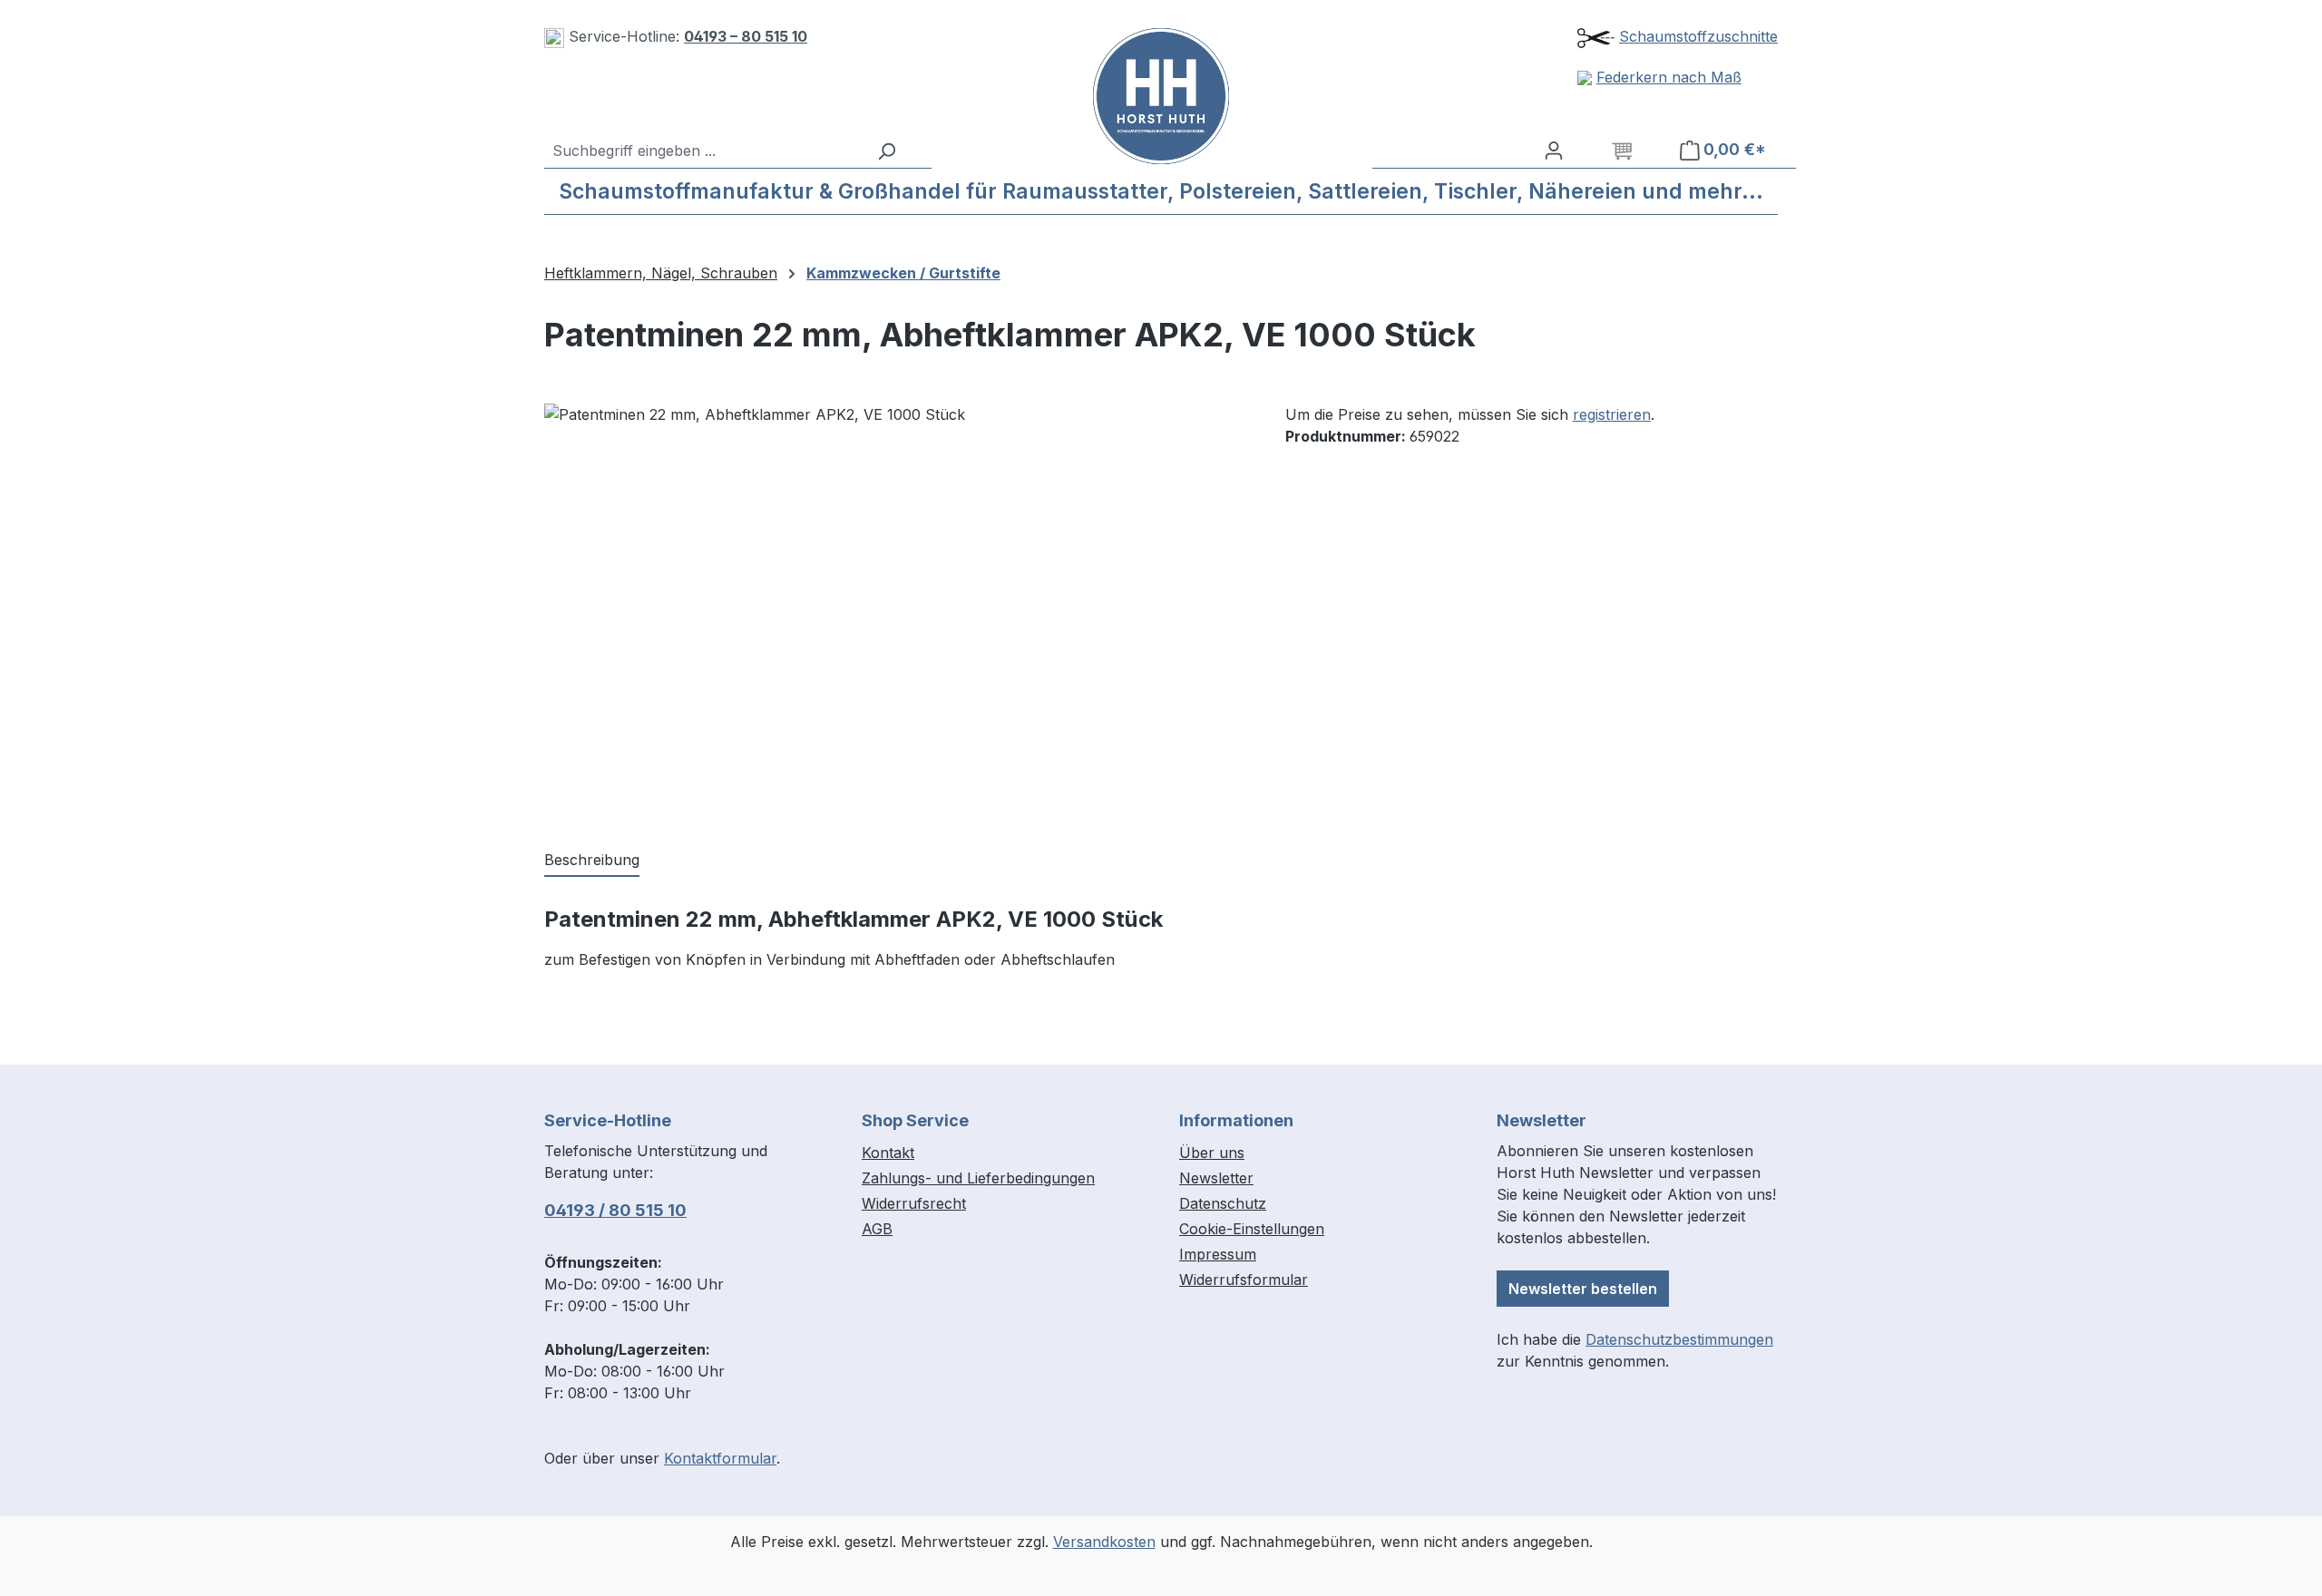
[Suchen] (886, 151)
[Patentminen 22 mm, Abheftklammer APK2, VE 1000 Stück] (896, 598)
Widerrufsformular (1244, 1280)
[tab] (592, 861)
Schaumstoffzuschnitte (1698, 36)
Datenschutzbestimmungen (1679, 1339)
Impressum (1218, 1254)
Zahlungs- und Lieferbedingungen (978, 1178)
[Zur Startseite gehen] (1161, 96)
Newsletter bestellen (1583, 1289)
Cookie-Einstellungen (1252, 1229)
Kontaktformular (720, 1458)
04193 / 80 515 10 (615, 1210)
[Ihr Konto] (1554, 150)
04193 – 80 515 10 (746, 36)
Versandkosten (1104, 1542)
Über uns (1212, 1153)
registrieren (1612, 414)
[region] (897, 598)
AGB (877, 1229)
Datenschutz (1223, 1203)
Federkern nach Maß (1669, 77)
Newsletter (1216, 1178)
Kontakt (888, 1153)
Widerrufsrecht (914, 1203)
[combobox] (705, 151)
